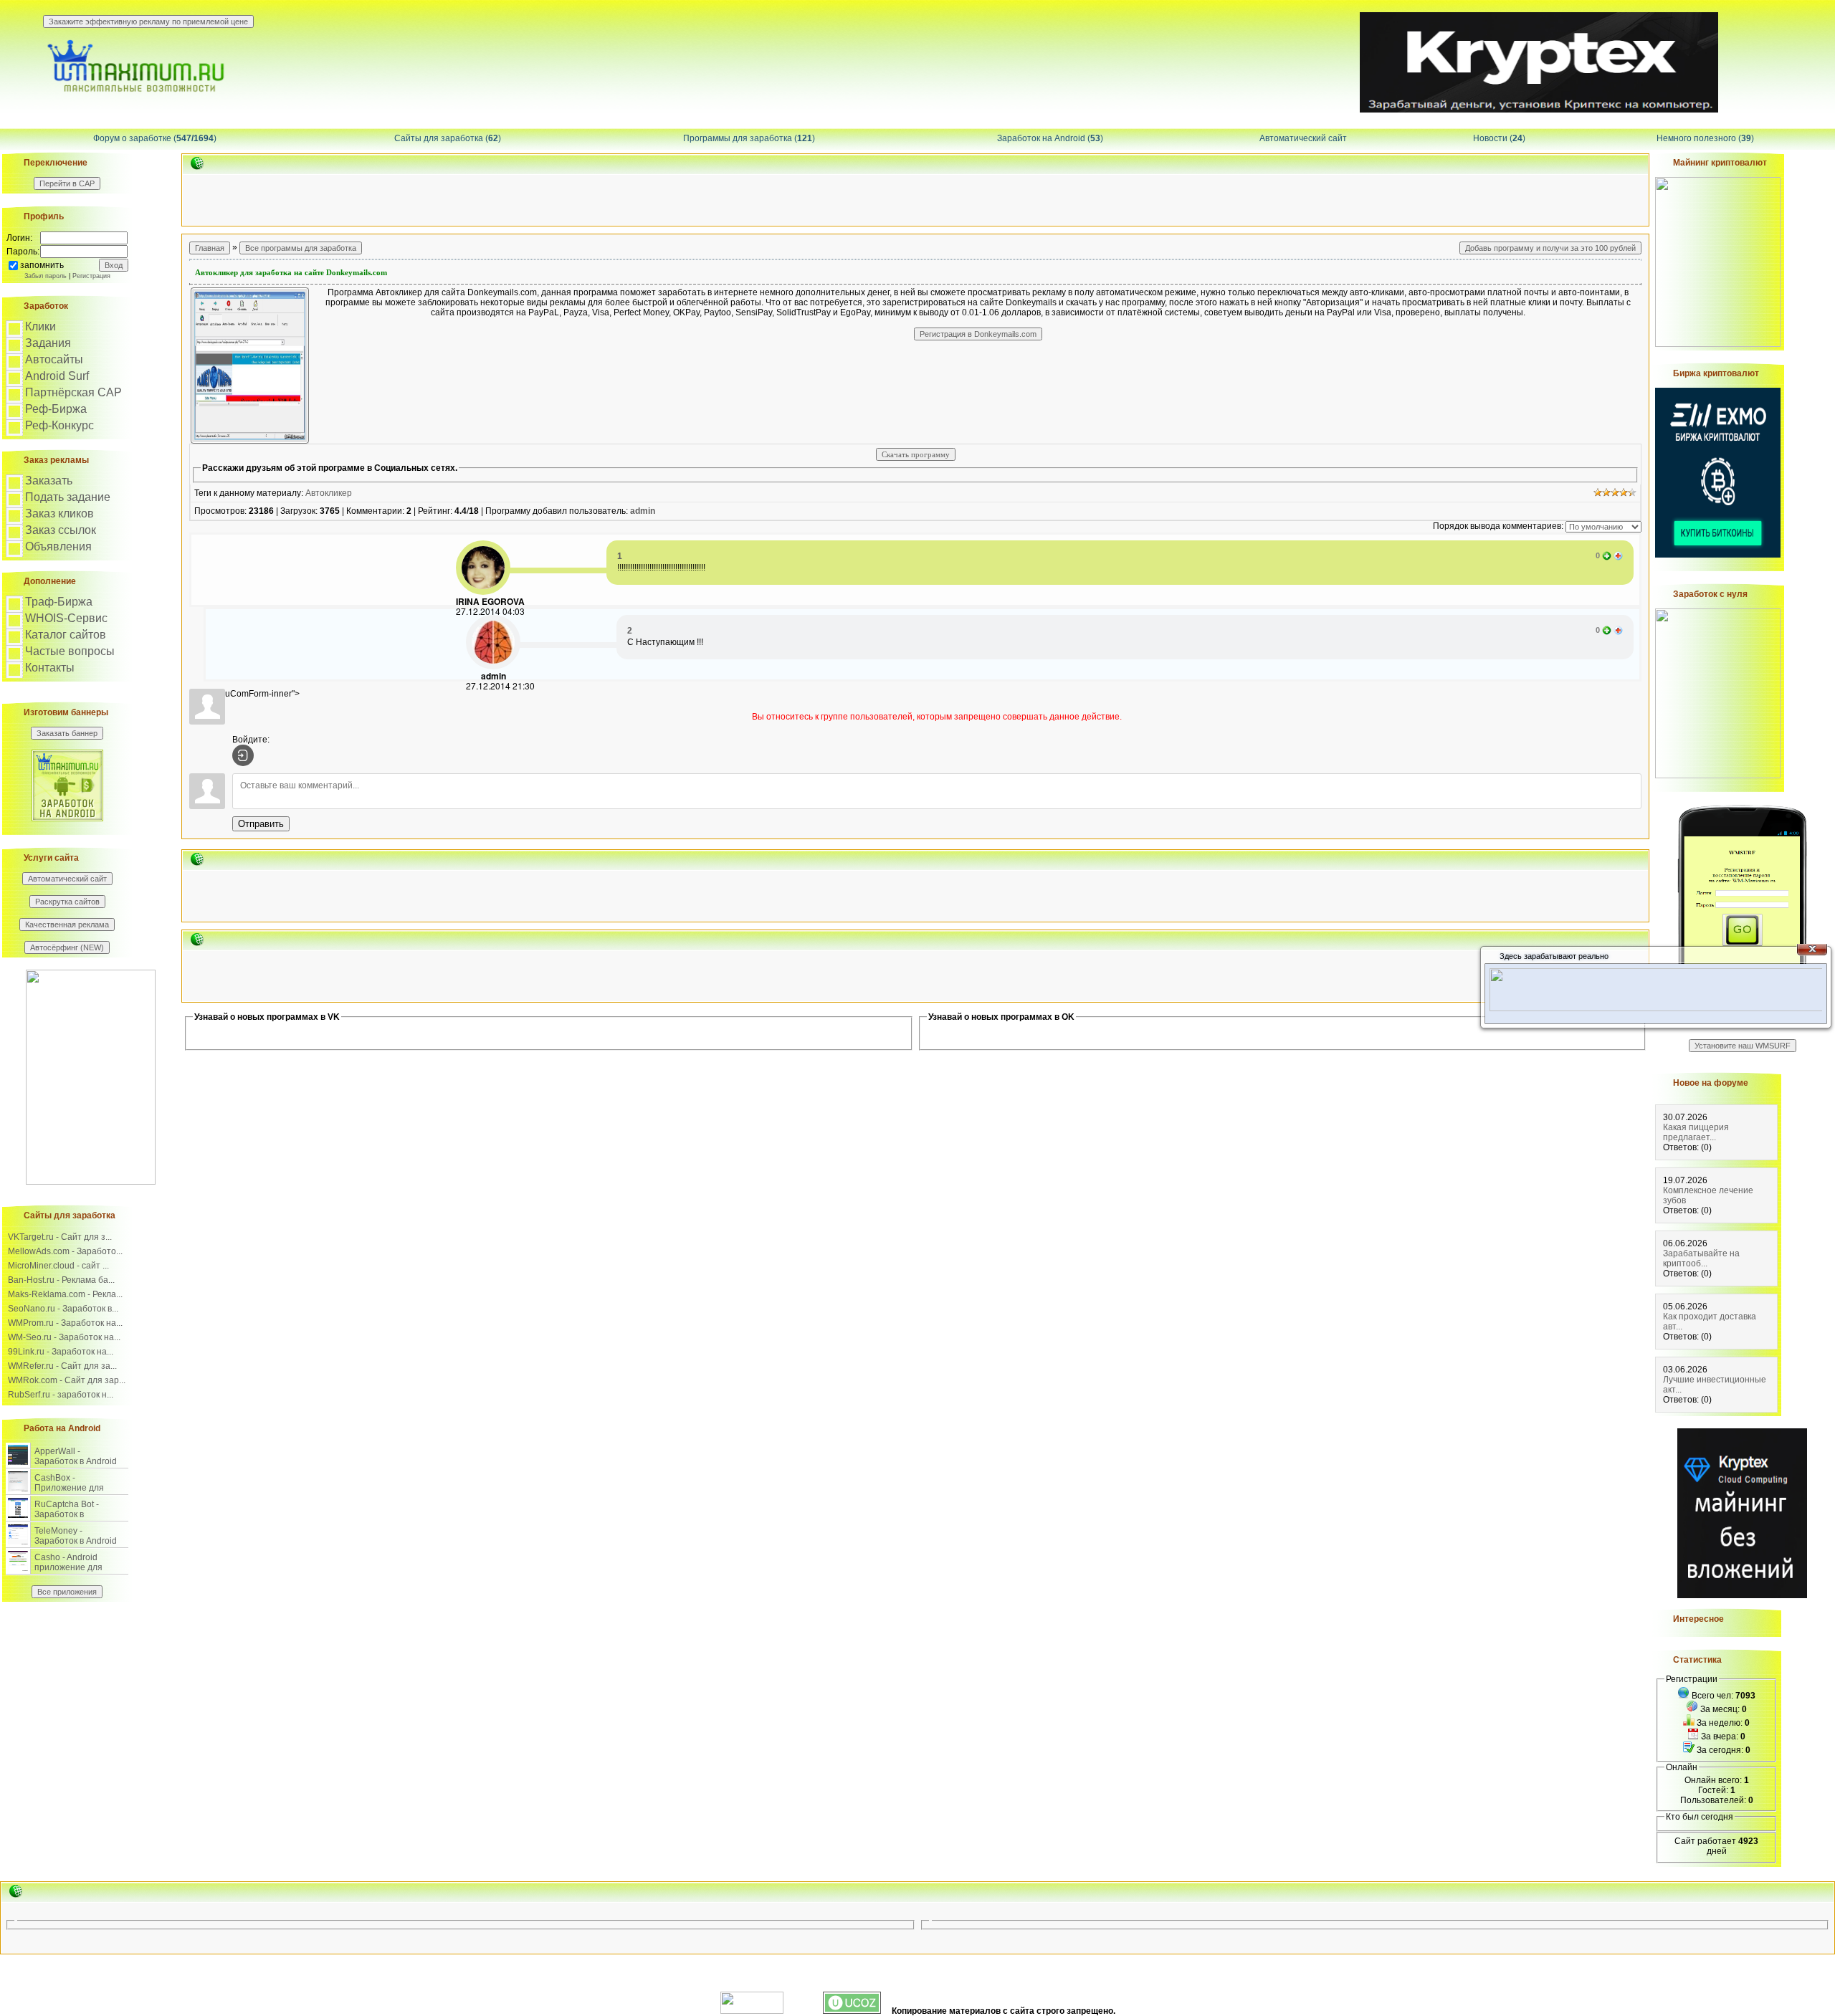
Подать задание (68, 497)
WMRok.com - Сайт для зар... (67, 1380)
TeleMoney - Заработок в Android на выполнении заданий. (76, 1546)
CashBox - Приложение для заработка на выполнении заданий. (79, 1493)
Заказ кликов (59, 513)
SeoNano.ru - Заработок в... (63, 1309)
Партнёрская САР (73, 392)
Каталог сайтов (66, 635)
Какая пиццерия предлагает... (1696, 1132)
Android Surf (57, 376)
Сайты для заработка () (448, 138)
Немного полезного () (1705, 138)
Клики (40, 326)
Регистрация (91, 276)
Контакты (50, 668)
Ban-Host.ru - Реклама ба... (61, 1280)
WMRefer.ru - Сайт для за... (62, 1366)
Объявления (58, 546)
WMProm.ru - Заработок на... (65, 1323)
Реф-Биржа (56, 409)
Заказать (49, 481)
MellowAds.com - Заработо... (65, 1251)
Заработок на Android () (1050, 138)
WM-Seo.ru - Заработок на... (64, 1337)
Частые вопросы (70, 651)
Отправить (261, 824)
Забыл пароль (46, 276)
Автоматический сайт (1303, 138)
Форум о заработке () (155, 138)
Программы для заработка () (749, 138)
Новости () (1499, 138)
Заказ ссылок (61, 530)
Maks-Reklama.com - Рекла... (65, 1294)
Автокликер (329, 493)
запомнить (42, 265)
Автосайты (54, 359)
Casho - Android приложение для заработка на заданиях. (68, 1572)
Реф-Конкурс (59, 425)
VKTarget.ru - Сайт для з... (60, 1237)
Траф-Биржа (59, 602)
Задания (48, 343)
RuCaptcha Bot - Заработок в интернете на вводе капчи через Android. (76, 1519)
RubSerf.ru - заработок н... (61, 1395)
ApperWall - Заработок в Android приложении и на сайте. (76, 1466)
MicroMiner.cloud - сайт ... (58, 1266)
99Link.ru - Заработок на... (61, 1352)
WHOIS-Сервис (66, 618)
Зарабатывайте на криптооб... (1701, 1258)
